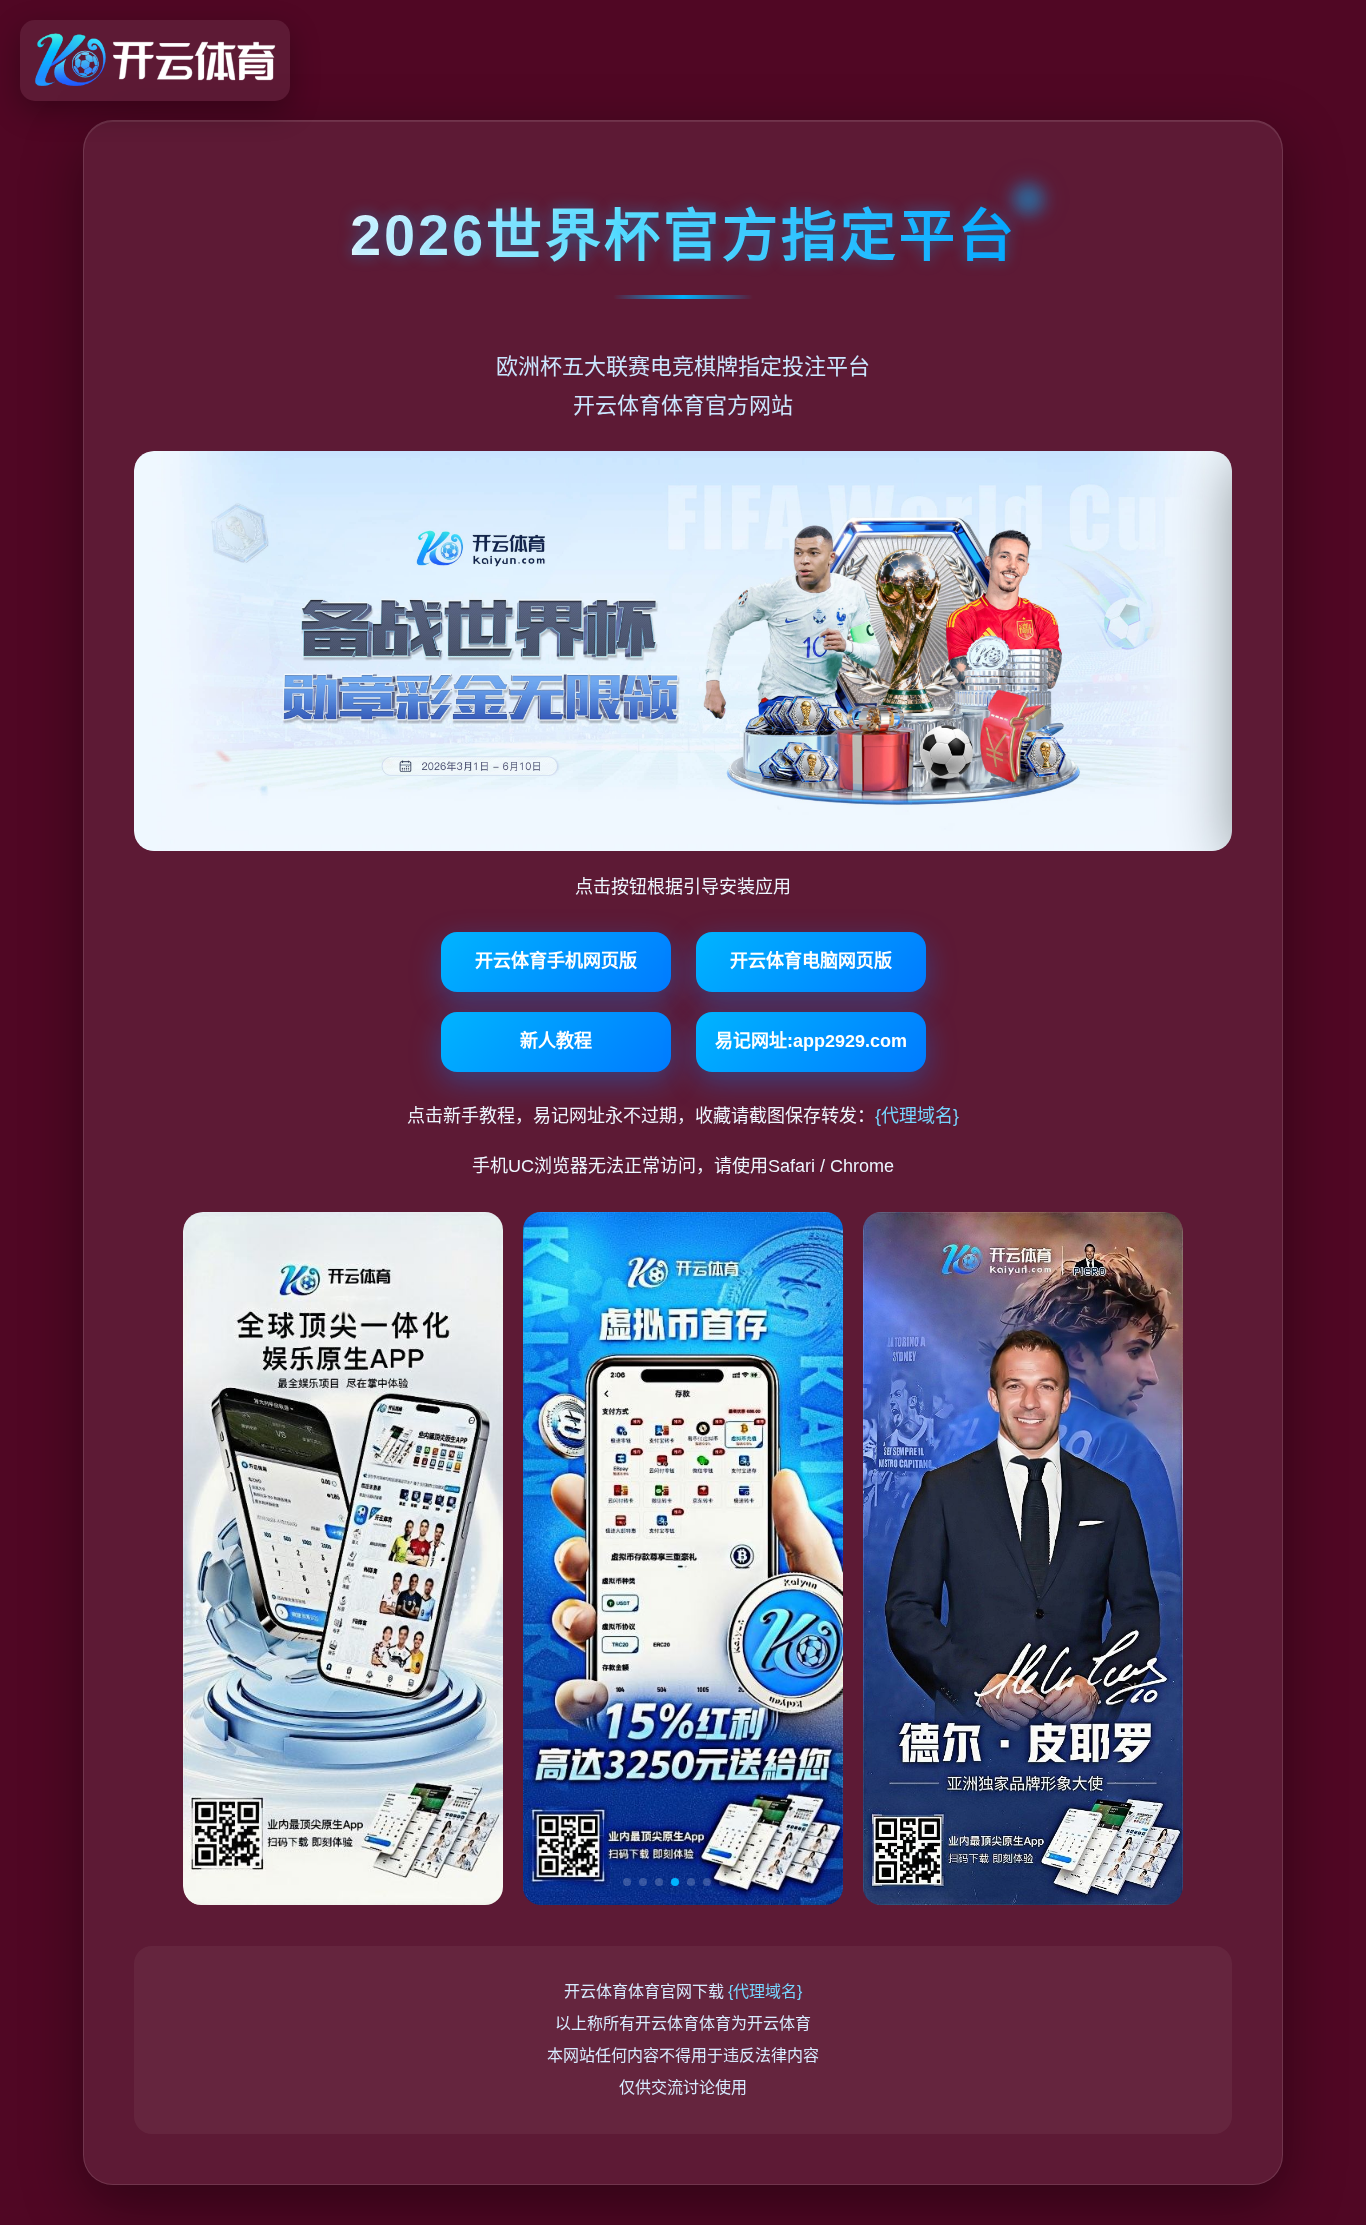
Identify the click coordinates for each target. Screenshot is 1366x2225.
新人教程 (556, 1041)
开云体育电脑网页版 (811, 961)
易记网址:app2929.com (811, 1041)
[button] (627, 1882)
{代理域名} (917, 1116)
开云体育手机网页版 (556, 961)
